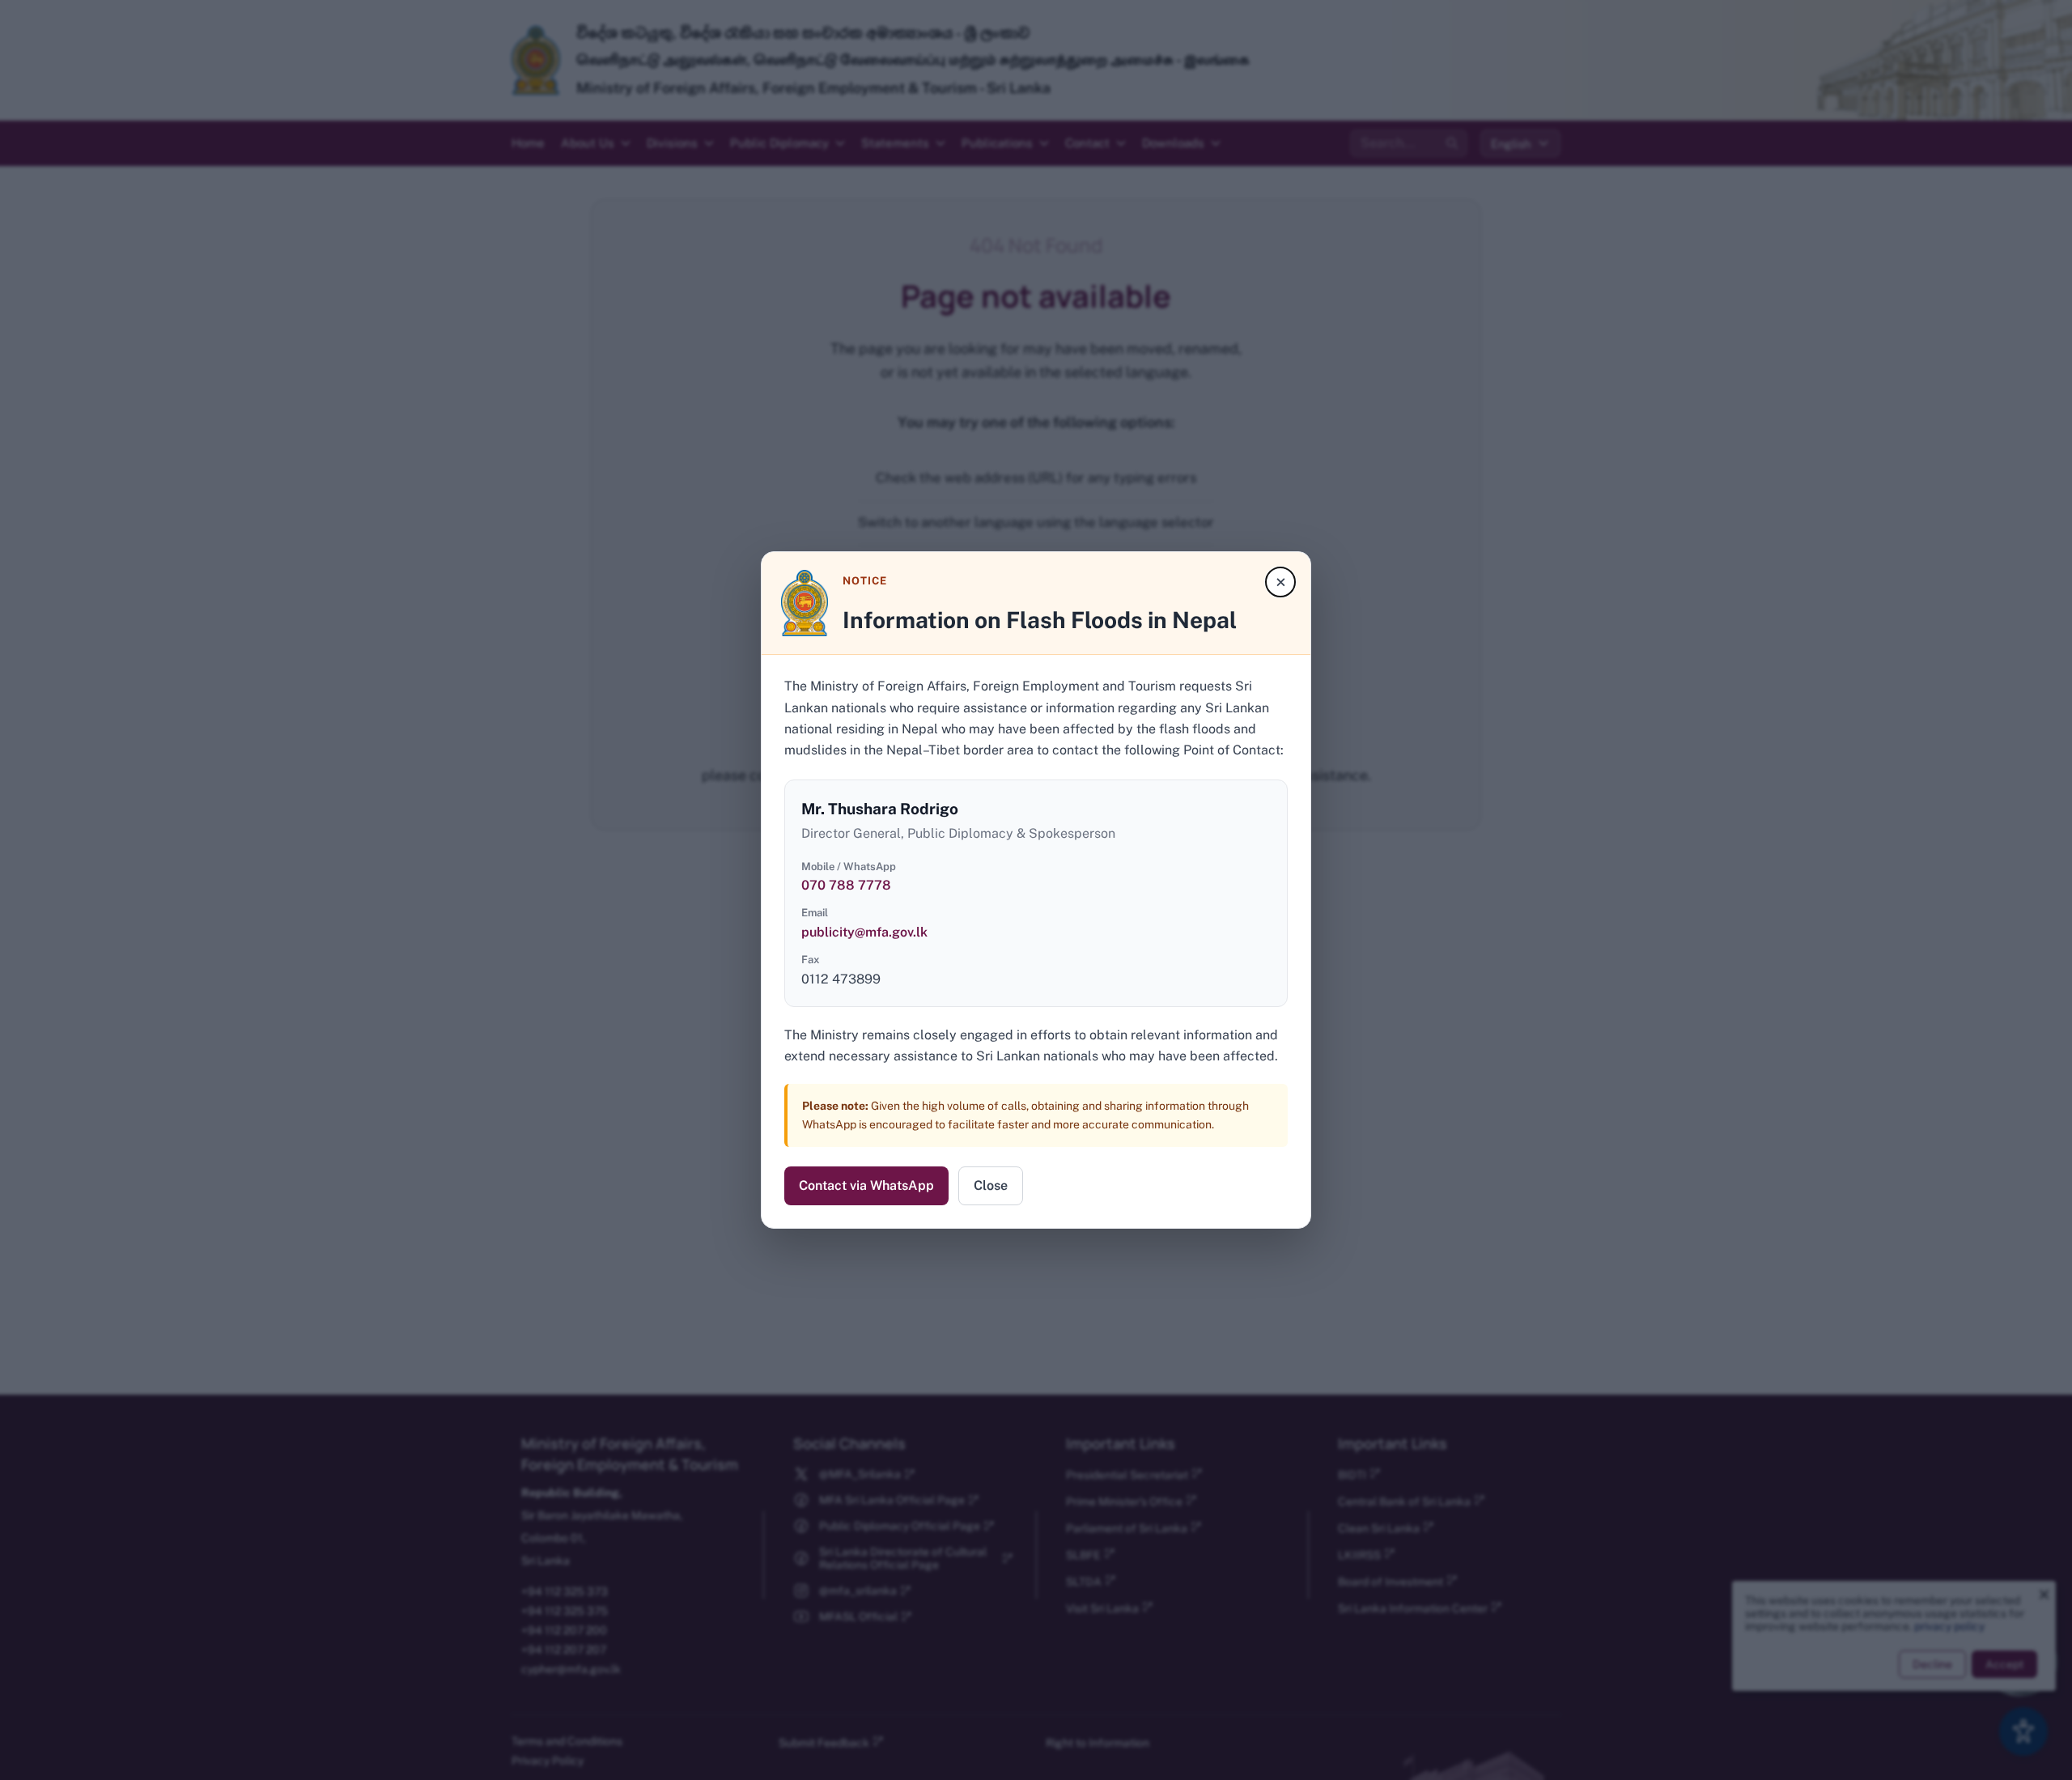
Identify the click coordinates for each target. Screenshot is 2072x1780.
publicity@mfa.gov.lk (864, 932)
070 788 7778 (846, 885)
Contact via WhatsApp (866, 1185)
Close (991, 1185)
